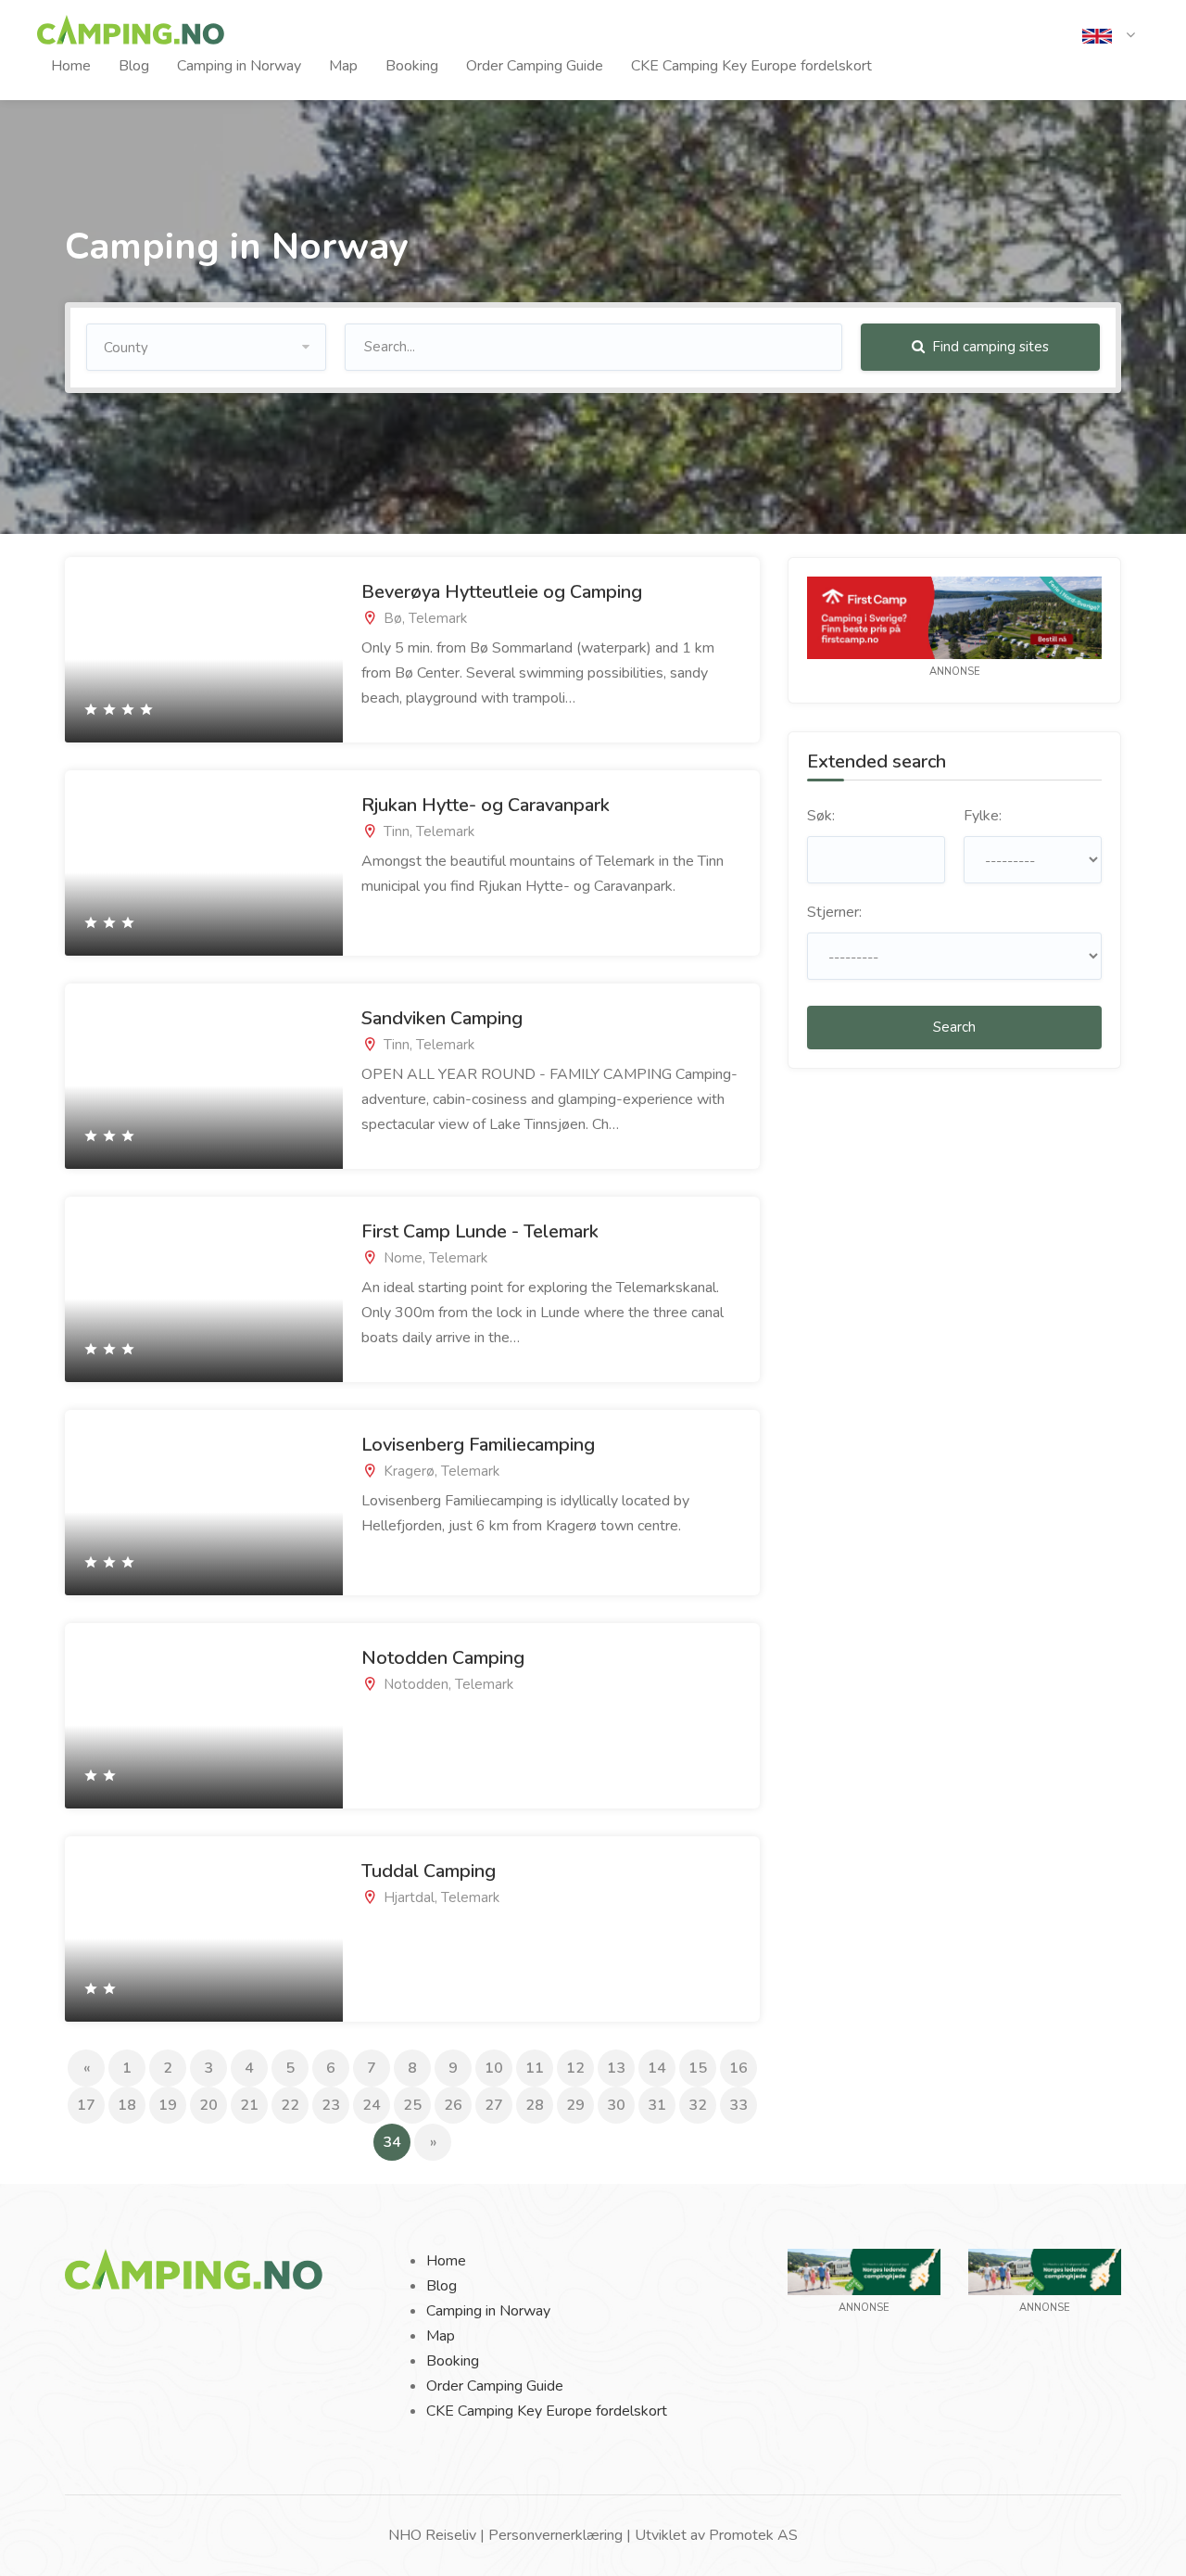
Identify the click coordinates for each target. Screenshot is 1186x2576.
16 (738, 2068)
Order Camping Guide (535, 66)
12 (575, 2068)
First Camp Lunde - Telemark (480, 1231)
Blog (134, 66)
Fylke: (983, 816)
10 (494, 2068)
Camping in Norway (239, 66)
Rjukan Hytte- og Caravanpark (486, 805)
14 (657, 2068)
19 (168, 2105)
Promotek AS (753, 2535)
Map (343, 66)
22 (290, 2105)
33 (738, 2105)
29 (575, 2105)
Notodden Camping (443, 1658)
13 (616, 2068)
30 (616, 2105)
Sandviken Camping (442, 1018)
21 (249, 2105)
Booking (412, 66)
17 (86, 2105)
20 (208, 2105)
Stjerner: (834, 912)
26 (453, 2105)
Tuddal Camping (429, 1871)
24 (372, 2105)
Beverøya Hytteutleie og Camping (502, 592)
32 (698, 2105)
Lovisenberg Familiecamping (478, 1445)
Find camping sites (989, 347)
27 (494, 2105)
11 (535, 2068)
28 (535, 2105)
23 (331, 2105)
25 (412, 2105)
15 (698, 2068)
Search (954, 1027)
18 (127, 2105)
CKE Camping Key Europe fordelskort (751, 66)
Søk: (821, 816)
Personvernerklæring (555, 2535)
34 (397, 2142)
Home (71, 66)
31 (657, 2105)
